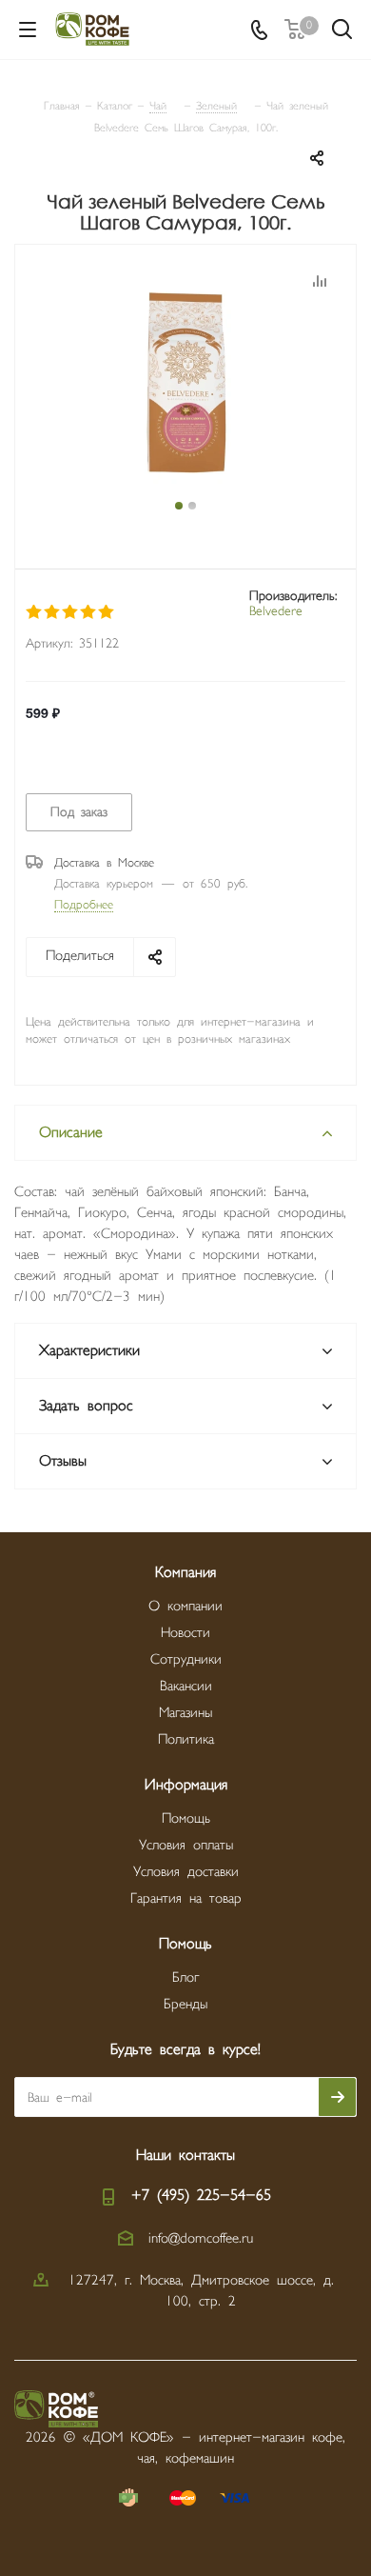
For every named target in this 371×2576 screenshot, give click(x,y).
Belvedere (276, 611)
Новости (185, 1633)
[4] (89, 612)
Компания (185, 1573)
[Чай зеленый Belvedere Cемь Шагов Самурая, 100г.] (185, 383)
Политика (186, 1739)
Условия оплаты (186, 1845)
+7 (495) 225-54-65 (201, 2196)
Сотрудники (186, 1659)
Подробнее (84, 905)
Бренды (185, 2004)
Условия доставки (186, 1872)
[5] (107, 612)
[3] (71, 612)
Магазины (185, 1713)
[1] (35, 612)
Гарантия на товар (186, 1898)
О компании (185, 1606)
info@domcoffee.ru (201, 2238)
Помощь (186, 1818)
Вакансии (186, 1686)
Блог (185, 1977)
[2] (53, 612)
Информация (186, 1785)
